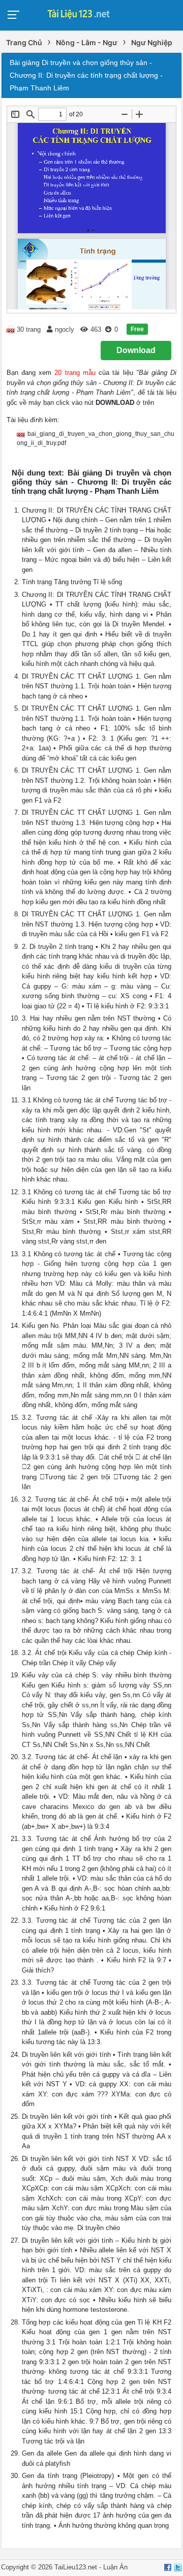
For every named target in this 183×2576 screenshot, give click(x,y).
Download (136, 350)
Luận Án (115, 2567)
